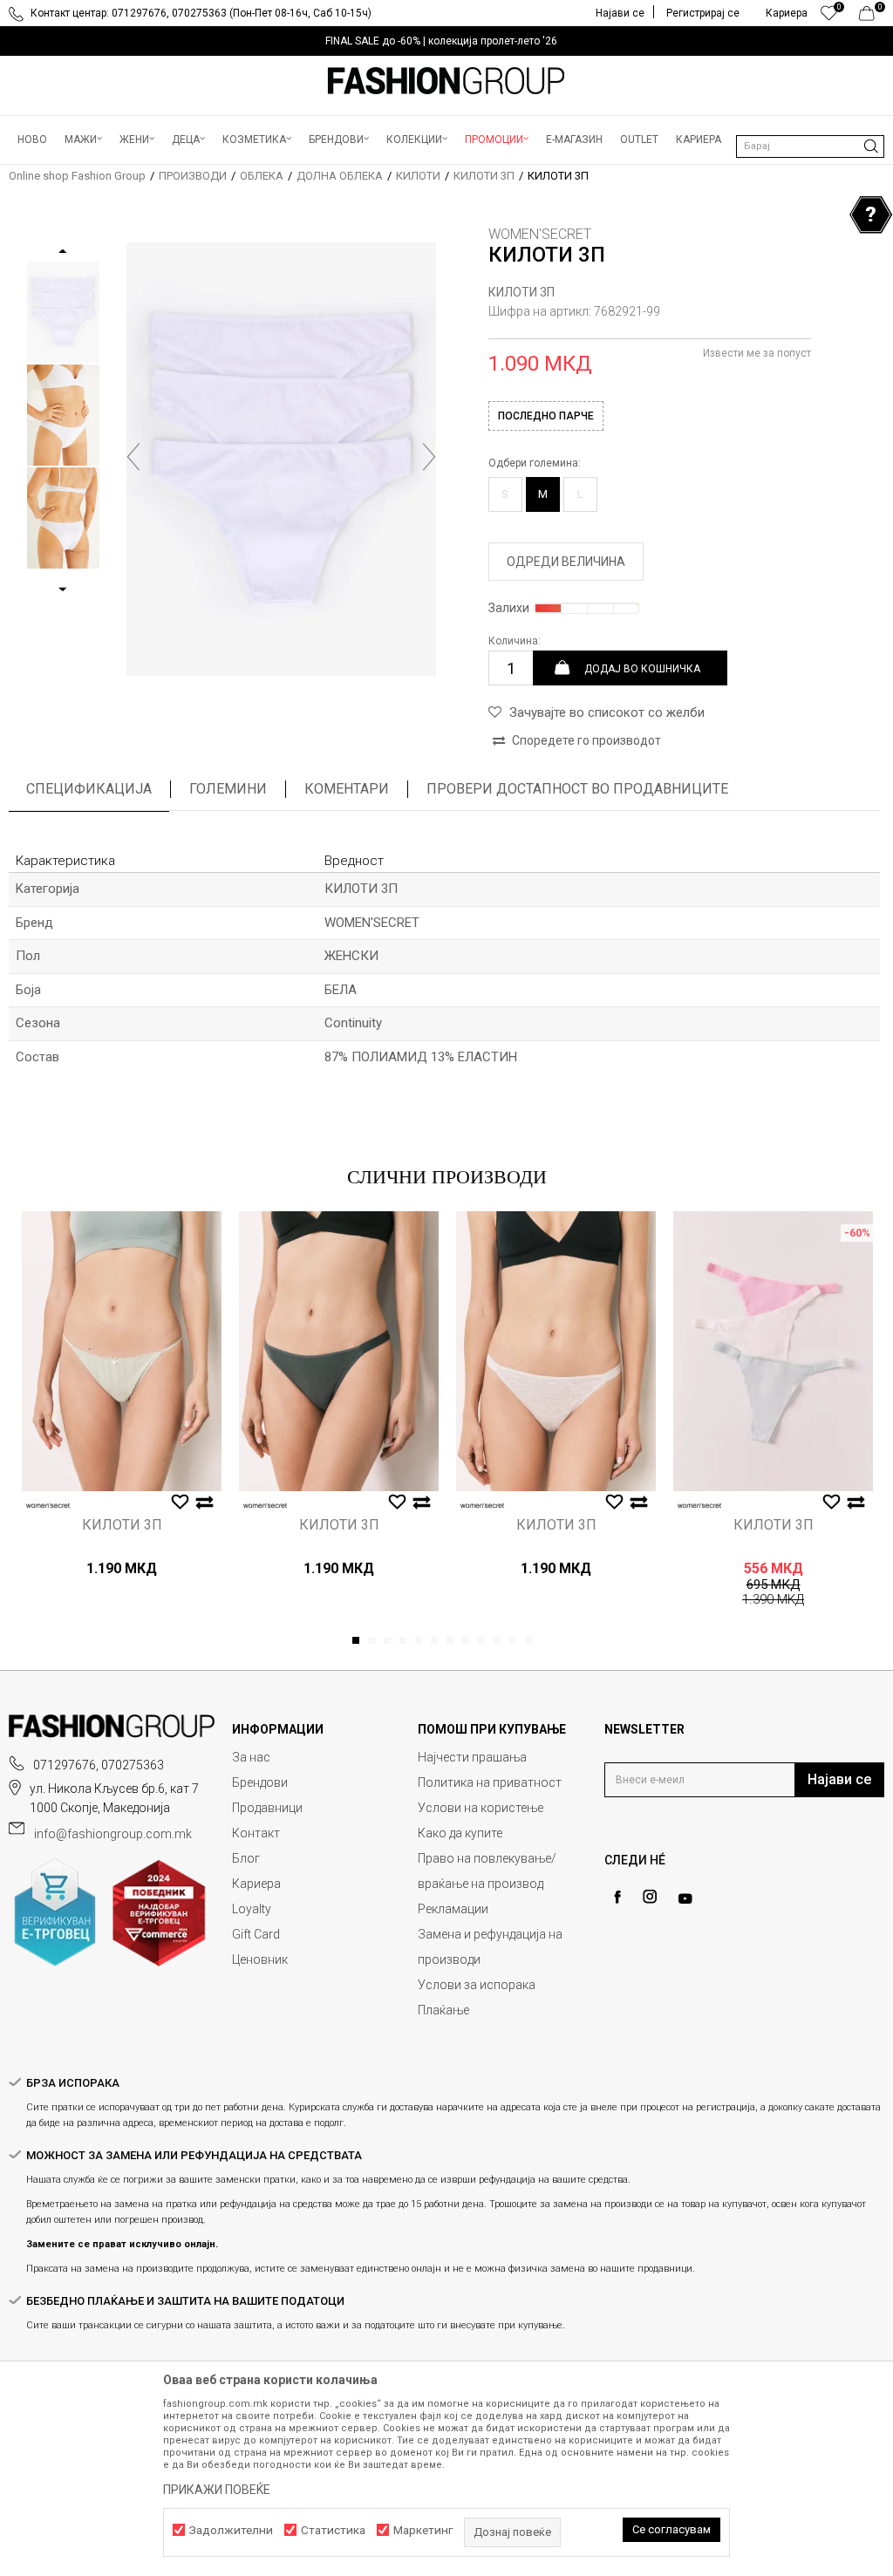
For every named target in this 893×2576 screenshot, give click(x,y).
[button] (810, 147)
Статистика (333, 2530)
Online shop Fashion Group (77, 176)
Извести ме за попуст (757, 353)
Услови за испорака (477, 1985)
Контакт (256, 1833)
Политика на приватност (490, 1782)
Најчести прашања (472, 1757)
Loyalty (252, 1909)
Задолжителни (231, 2530)
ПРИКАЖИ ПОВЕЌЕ (217, 2490)
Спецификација (89, 789)
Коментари (347, 789)
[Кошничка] (872, 17)
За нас (251, 1757)
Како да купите (460, 1833)
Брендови (260, 1782)
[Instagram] (650, 1897)
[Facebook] (617, 1897)
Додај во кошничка (642, 668)
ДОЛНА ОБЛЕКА (340, 176)
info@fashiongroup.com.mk (113, 1834)
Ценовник (260, 1959)
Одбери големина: (535, 463)
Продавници (267, 1808)
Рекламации (453, 1909)
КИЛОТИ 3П (484, 176)
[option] (446, 41)
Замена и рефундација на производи (490, 1947)
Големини (228, 789)
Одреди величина (566, 562)
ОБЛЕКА (262, 176)
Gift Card (256, 1934)
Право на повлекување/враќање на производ (487, 1871)
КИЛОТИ (418, 176)
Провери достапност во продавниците (577, 789)
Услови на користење (481, 1808)
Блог (246, 1858)
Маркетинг (423, 2530)
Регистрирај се (703, 13)
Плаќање (443, 2010)
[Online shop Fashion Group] (446, 81)
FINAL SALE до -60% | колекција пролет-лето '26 (441, 41)
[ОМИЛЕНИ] (829, 17)
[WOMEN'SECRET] (48, 1506)
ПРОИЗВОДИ (193, 176)
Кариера (256, 1884)
